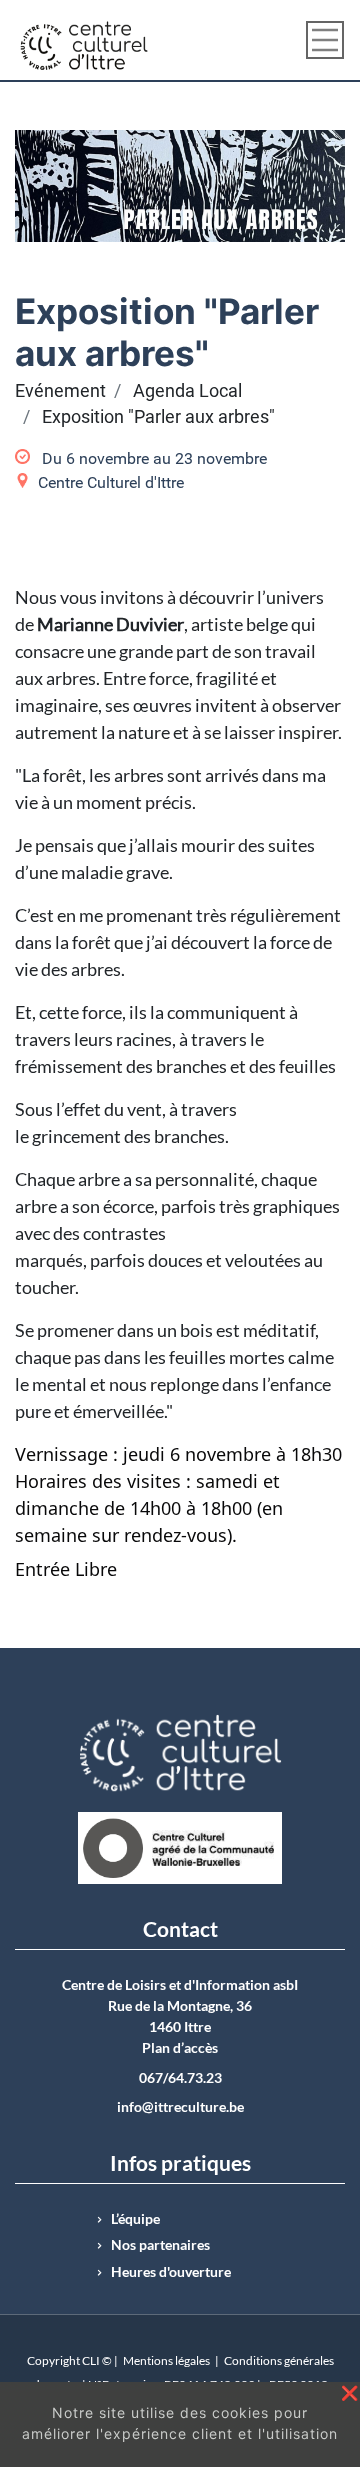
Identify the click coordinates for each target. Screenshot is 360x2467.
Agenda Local (187, 391)
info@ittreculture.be (180, 2107)
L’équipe (135, 2219)
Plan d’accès (180, 2048)
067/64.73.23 (180, 2078)
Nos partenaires (160, 2245)
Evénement (60, 391)
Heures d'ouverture (171, 2272)
